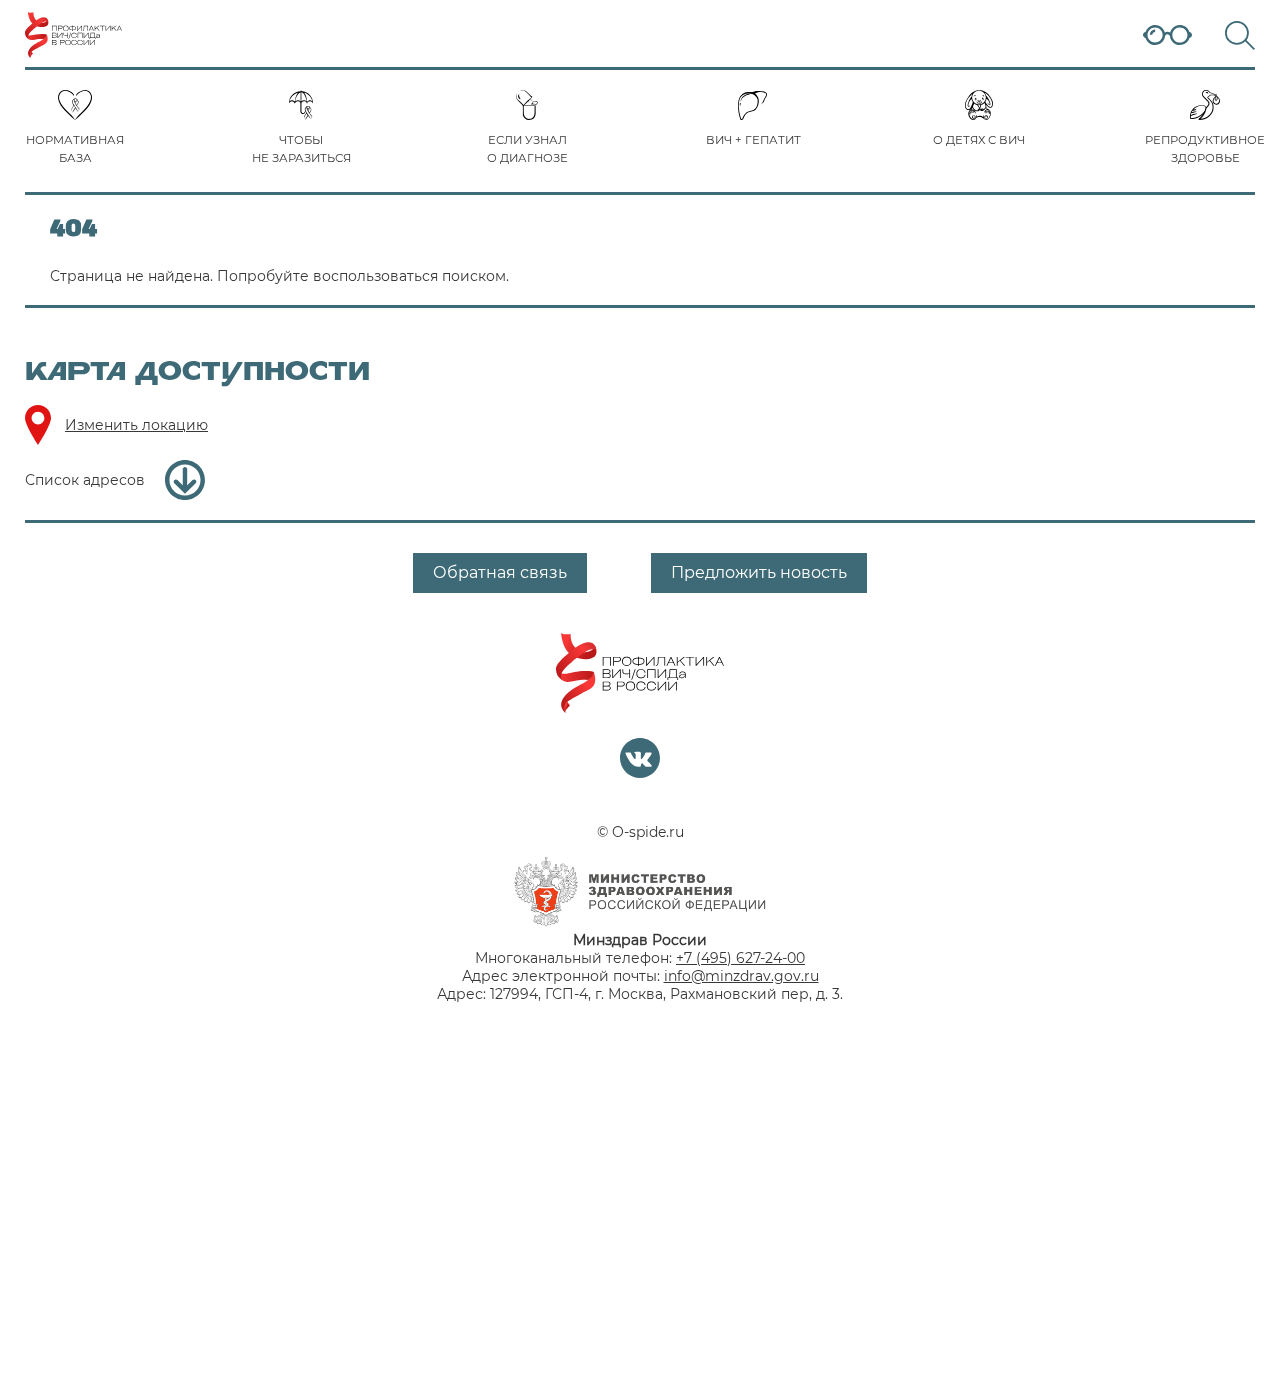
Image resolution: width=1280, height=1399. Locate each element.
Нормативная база (75, 149)
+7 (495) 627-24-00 (740, 958)
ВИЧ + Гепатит (753, 140)
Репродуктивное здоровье (1205, 149)
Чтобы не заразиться (301, 149)
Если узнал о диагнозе (527, 149)
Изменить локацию (136, 425)
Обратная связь (500, 572)
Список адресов (85, 480)
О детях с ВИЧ (979, 140)
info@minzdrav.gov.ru (741, 976)
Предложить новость (759, 572)
